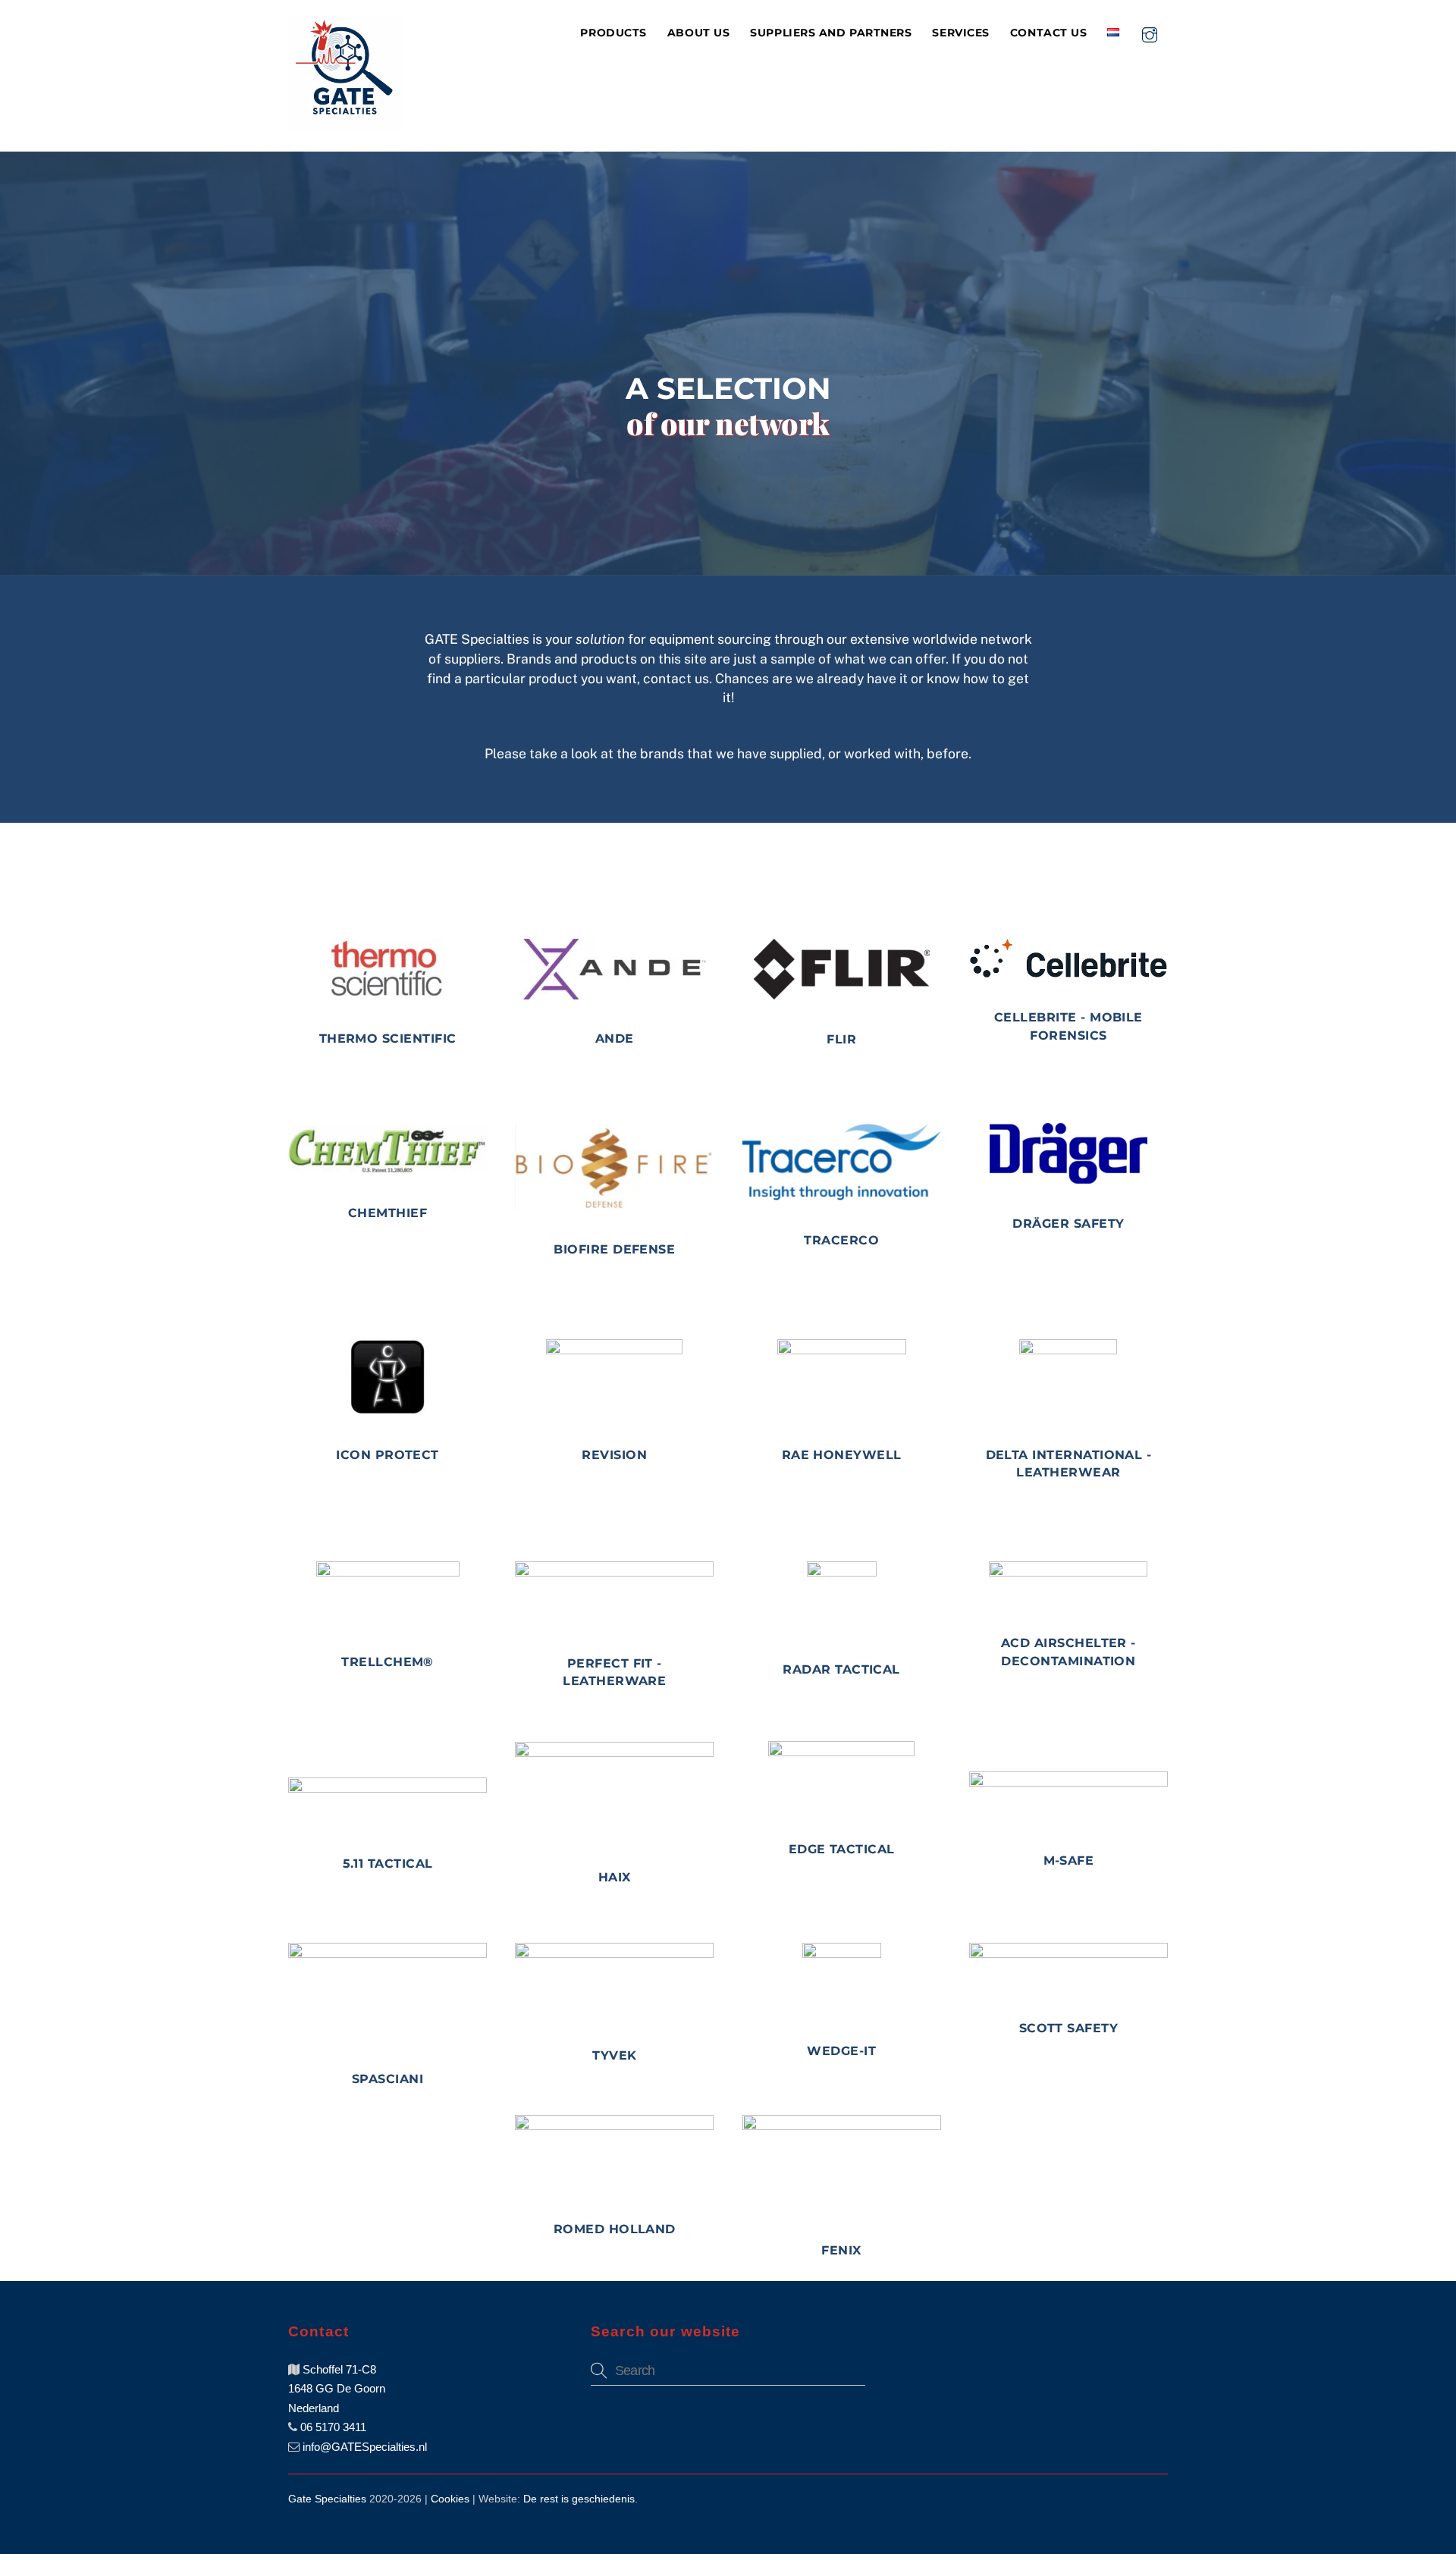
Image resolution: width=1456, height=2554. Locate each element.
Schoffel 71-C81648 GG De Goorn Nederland (337, 2389)
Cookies (450, 2499)
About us (698, 33)
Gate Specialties (327, 2499)
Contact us (1048, 33)
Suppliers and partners (831, 33)
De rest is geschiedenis (579, 2499)
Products (613, 33)
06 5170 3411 (332, 2427)
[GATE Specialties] (345, 122)
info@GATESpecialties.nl (363, 2447)
